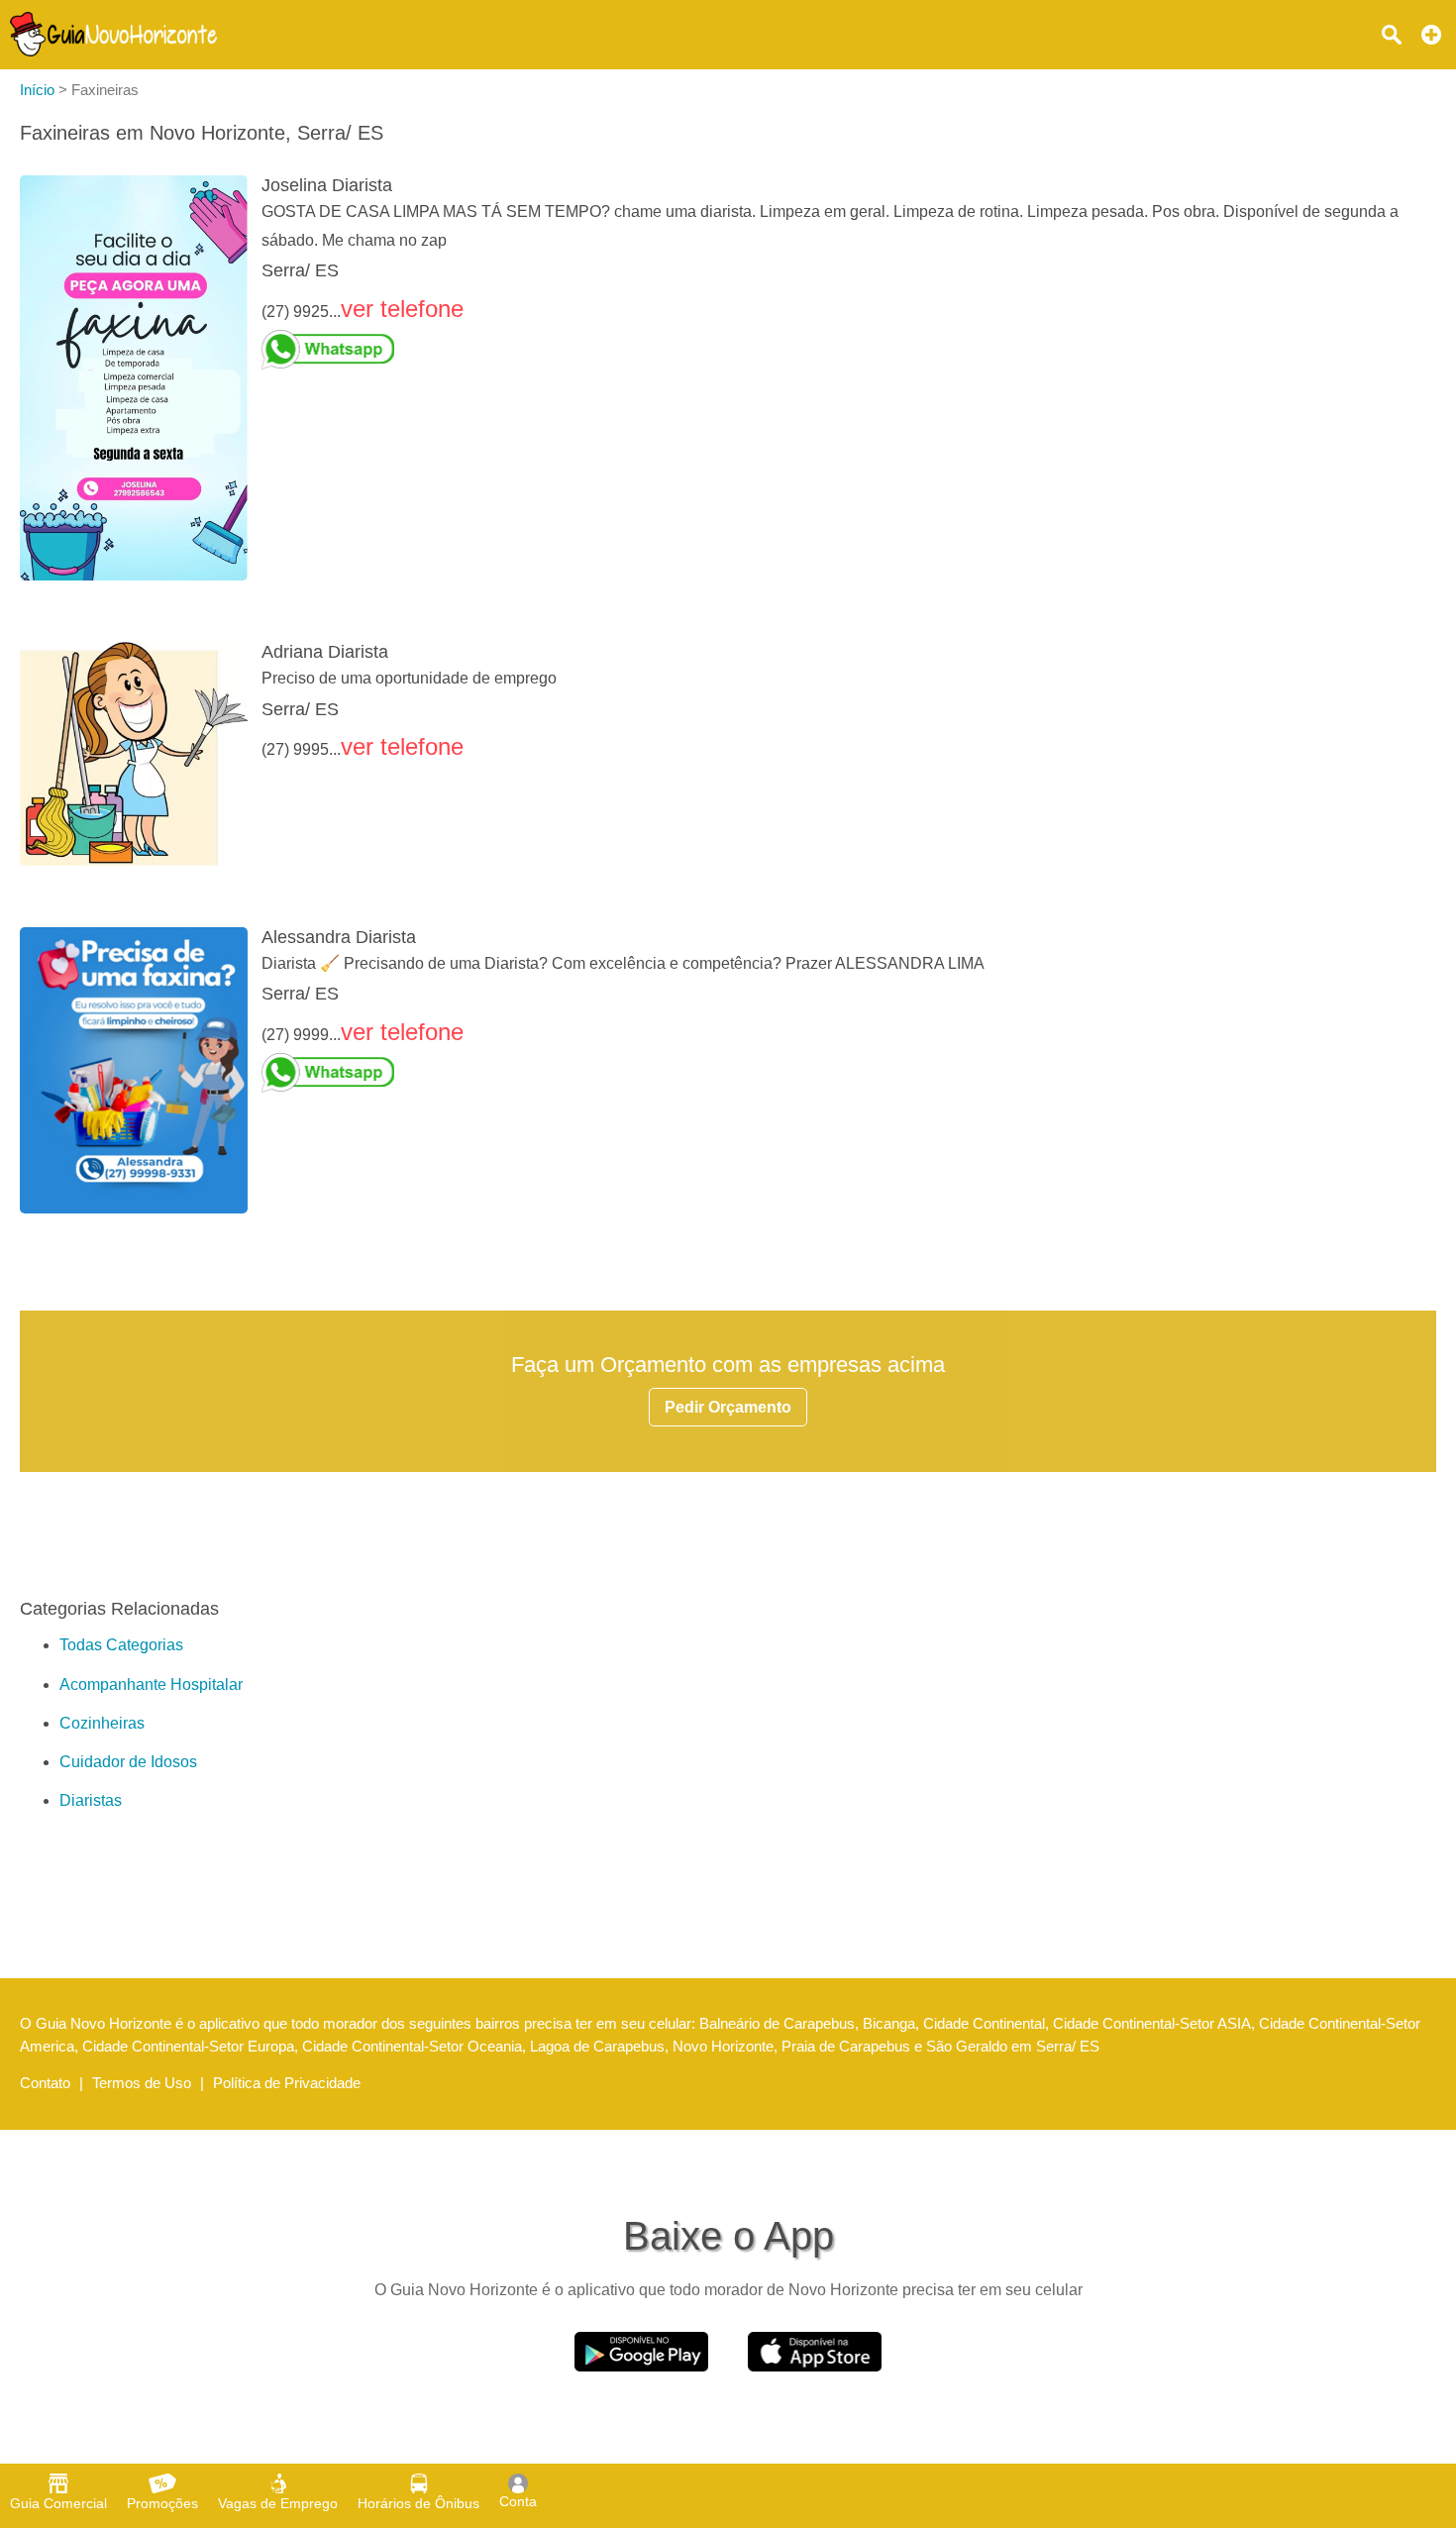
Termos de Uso (142, 2083)
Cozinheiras (102, 1723)
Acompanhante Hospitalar (151, 1685)
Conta (518, 2501)
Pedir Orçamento (728, 1407)
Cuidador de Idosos (128, 1762)
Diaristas (91, 1800)
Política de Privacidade (287, 2083)
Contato (45, 2083)
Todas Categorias (121, 1645)
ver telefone (402, 309)
